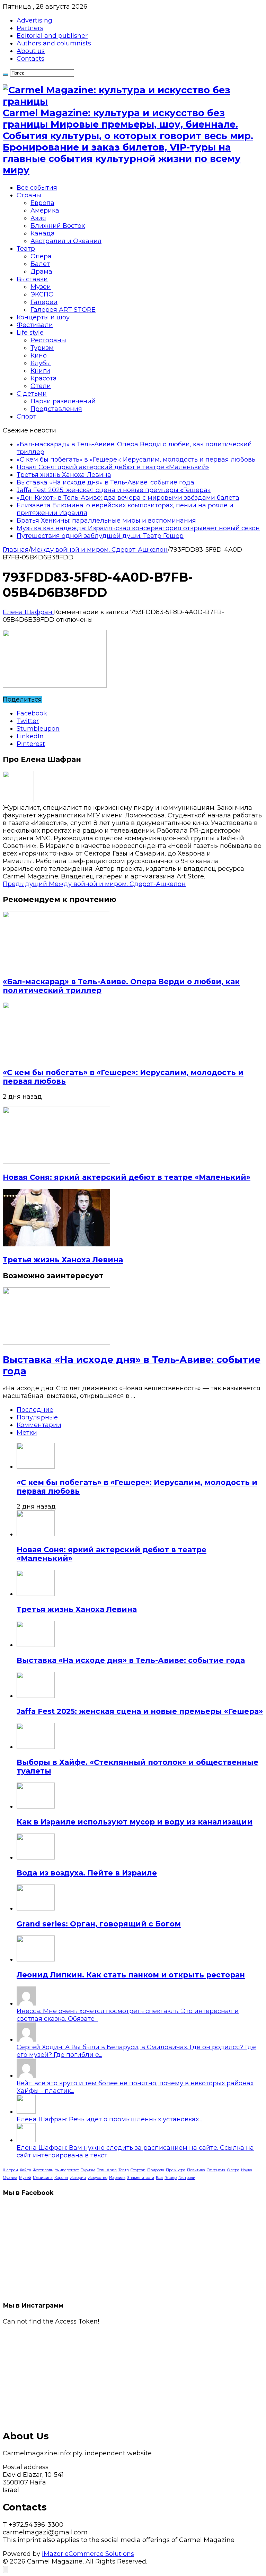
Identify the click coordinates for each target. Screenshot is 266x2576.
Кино (39, 355)
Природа (156, 2170)
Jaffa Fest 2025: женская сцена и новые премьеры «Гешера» (114, 490)
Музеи (41, 287)
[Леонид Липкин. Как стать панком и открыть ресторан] (36, 1959)
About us (31, 51)
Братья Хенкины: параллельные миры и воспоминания (106, 521)
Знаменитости (141, 2178)
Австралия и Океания (66, 241)
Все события (37, 188)
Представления (56, 409)
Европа (42, 203)
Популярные (37, 1417)
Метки (27, 1433)
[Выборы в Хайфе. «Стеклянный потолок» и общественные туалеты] (36, 1747)
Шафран (10, 2170)
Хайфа (25, 2170)
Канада (43, 233)
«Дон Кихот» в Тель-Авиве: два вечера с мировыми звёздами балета (128, 498)
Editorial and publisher (52, 36)
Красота (44, 378)
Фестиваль (43, 2170)
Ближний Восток (58, 226)
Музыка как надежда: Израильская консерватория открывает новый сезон (138, 528)
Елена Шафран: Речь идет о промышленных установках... (109, 2119)
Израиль (117, 2178)
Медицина (43, 2178)
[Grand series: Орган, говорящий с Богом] (36, 1908)
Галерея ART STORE (63, 310)
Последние (35, 1410)
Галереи (44, 302)
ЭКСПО (42, 294)
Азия (38, 218)
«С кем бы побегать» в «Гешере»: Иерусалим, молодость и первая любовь (136, 460)
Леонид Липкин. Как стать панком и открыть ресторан (131, 1975)
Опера (41, 256)
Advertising (34, 20)
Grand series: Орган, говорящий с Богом (99, 1924)
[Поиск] (6, 75)
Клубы (41, 363)
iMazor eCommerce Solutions (88, 2554)
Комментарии (39, 1425)
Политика (196, 2170)
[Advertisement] (133, 2374)
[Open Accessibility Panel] (6, 2570)
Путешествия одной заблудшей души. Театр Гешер (100, 536)
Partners (30, 28)
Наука (247, 2170)
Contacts (30, 59)
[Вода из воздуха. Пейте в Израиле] (36, 1857)
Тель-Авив (107, 2170)
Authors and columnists (54, 43)
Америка (45, 211)
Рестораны (48, 340)
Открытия (216, 2170)
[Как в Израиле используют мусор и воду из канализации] (36, 1806)
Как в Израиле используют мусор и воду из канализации (135, 1822)
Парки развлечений (63, 401)
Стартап (138, 2170)
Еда (159, 2178)
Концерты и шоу (43, 317)
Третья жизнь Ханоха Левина (64, 475)
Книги (40, 371)
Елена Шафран (28, 612)
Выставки (32, 279)
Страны (29, 195)
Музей (25, 2178)
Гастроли (187, 2178)
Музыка (10, 2178)
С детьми (32, 394)
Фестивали (35, 325)
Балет (40, 264)
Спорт (26, 417)
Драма (41, 272)
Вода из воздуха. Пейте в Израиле (87, 1873)
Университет (67, 2170)
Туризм (42, 348)
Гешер (171, 2178)
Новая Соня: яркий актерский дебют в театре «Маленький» (113, 467)
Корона (61, 2178)
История (78, 2178)
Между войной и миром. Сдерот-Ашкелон (99, 550)
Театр (26, 249)
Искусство (97, 2178)
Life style (30, 333)
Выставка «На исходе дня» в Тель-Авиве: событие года (105, 482)
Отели (41, 386)
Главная (16, 550)
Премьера (176, 2170)
